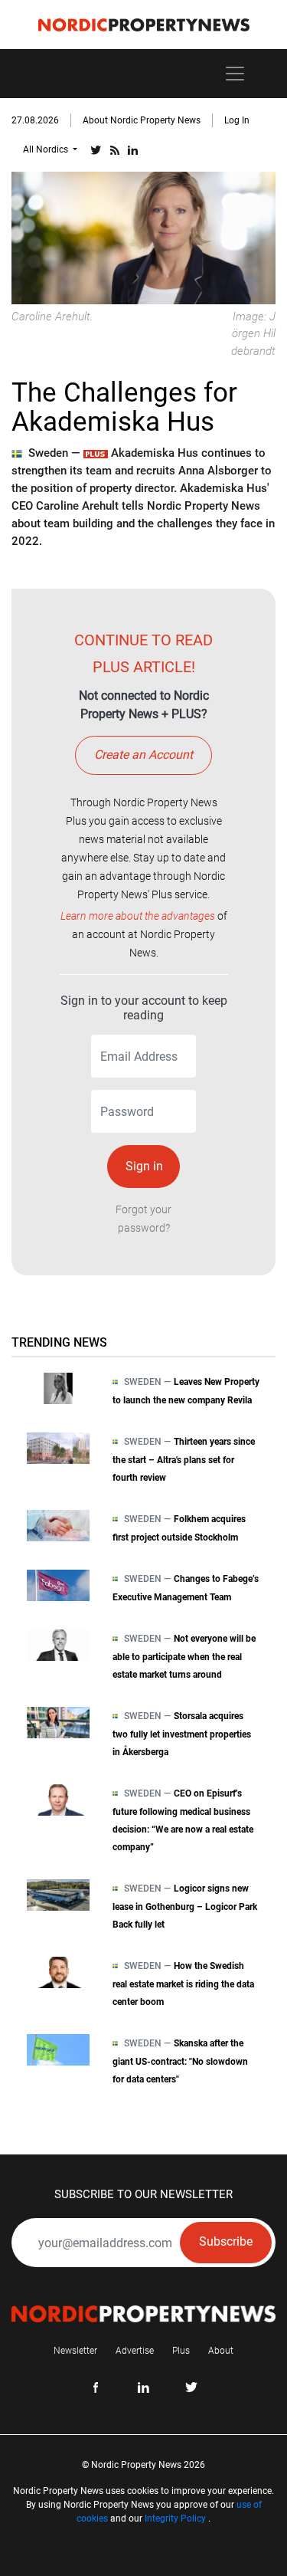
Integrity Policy (175, 2519)
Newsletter (75, 2351)
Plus (181, 2351)
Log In (237, 120)
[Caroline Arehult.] (143, 236)
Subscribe (226, 2241)
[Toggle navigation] (235, 74)
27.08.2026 (35, 120)
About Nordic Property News (142, 120)
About (221, 2351)
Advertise (135, 2351)
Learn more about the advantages (138, 916)
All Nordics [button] (47, 149)
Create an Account (143, 755)
